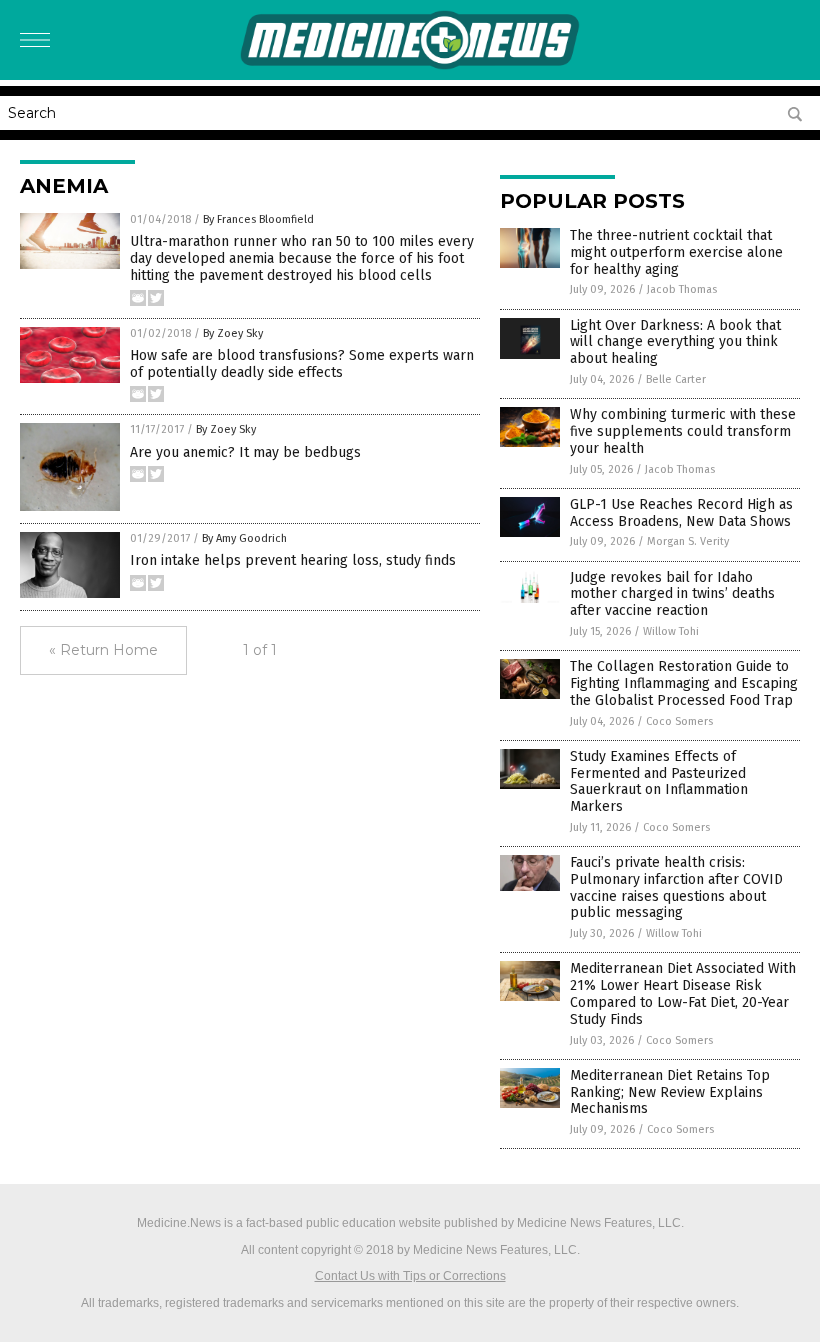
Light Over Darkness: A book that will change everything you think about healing (675, 342)
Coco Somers (679, 721)
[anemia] (409, 66)
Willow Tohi (671, 631)
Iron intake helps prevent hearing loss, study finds (293, 560)
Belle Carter (676, 379)
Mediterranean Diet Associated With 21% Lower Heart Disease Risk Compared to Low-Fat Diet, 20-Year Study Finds (683, 993)
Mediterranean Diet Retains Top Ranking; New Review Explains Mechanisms (670, 1092)
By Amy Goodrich (244, 538)
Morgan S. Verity (688, 541)
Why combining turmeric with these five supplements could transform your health (683, 431)
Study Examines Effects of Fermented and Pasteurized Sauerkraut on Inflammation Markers (659, 781)
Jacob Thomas (682, 289)
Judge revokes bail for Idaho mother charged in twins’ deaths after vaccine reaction (672, 594)
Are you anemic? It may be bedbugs (245, 452)
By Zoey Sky (233, 333)
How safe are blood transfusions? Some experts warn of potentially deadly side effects (302, 364)
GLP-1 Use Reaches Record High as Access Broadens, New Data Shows (681, 513)
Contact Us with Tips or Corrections (410, 1276)
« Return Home (103, 650)
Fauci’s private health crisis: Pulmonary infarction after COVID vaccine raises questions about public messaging (676, 887)
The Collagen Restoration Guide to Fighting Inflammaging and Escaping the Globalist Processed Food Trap (684, 683)
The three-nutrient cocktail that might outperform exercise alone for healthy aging (676, 252)
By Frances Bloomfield (258, 219)
